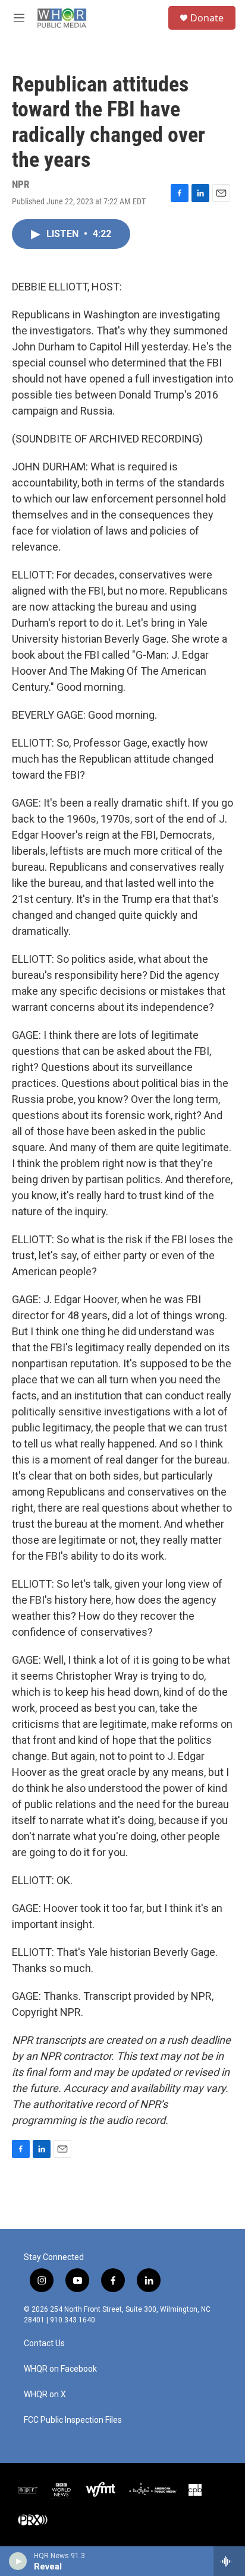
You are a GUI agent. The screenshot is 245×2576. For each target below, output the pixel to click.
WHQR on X (45, 2395)
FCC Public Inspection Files (73, 2420)
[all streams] (229, 2561)
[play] (18, 2561)
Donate (207, 18)
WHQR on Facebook (60, 2369)
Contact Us (44, 2343)
